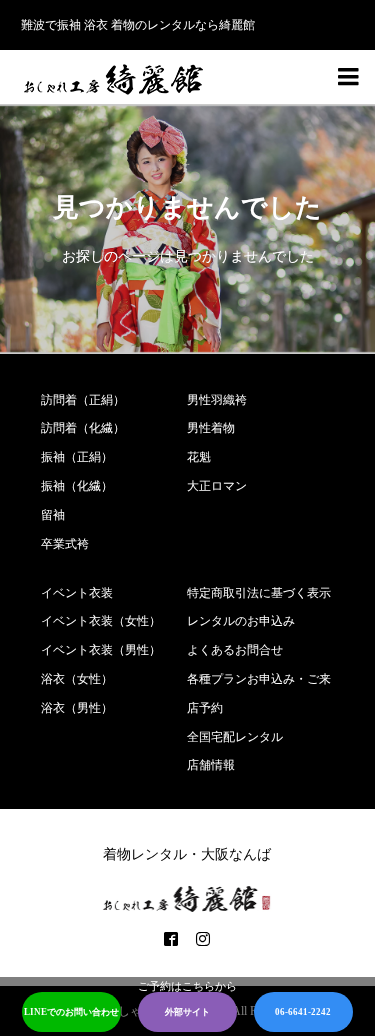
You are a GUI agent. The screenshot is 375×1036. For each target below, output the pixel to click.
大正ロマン (217, 486)
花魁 (199, 457)
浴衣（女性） (77, 679)
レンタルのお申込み (241, 621)
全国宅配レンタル (235, 737)
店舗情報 (211, 765)
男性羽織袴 (217, 400)
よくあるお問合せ (235, 650)
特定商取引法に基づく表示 (259, 593)
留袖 (53, 515)
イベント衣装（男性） (101, 650)
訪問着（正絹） (83, 400)
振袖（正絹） (77, 457)
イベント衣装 (77, 593)
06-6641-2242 (303, 1012)
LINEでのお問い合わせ (71, 1012)
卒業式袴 (65, 544)
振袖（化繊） (77, 486)
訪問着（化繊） (83, 428)
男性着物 (211, 428)
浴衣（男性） (77, 708)
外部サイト (187, 1012)
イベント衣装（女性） (101, 621)
